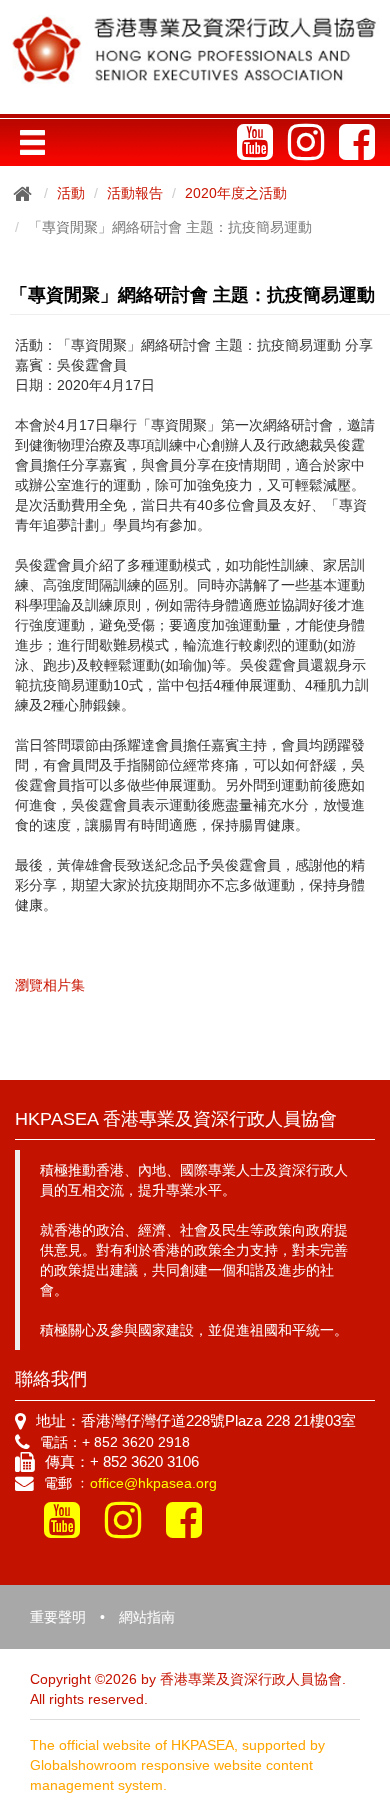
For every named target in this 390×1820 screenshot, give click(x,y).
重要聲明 (58, 1617)
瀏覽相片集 (50, 985)
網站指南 (147, 1617)
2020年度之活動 (236, 193)
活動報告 (135, 193)
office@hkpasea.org (153, 1483)
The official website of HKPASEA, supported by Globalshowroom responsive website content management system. (177, 1765)
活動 (71, 193)
